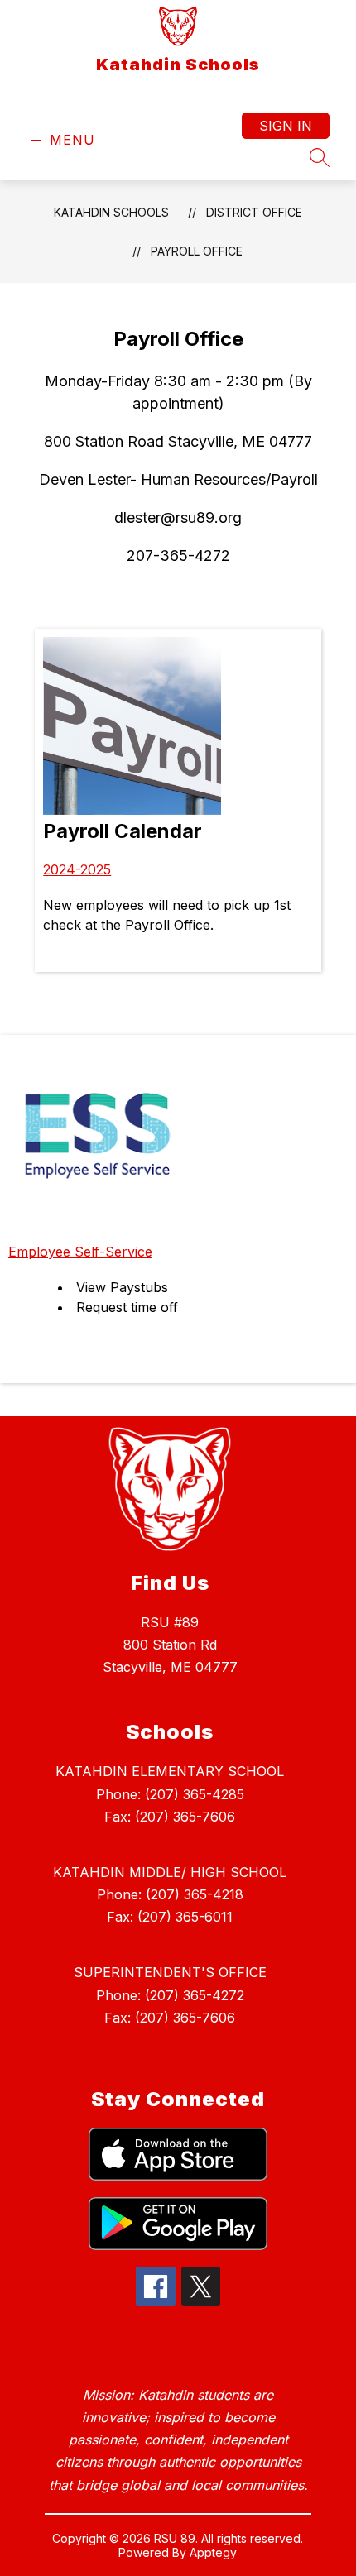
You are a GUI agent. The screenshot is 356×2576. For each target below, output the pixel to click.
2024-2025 (77, 869)
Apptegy (213, 2552)
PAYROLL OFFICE (197, 251)
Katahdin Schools (111, 212)
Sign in (286, 126)
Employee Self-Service (80, 1252)
